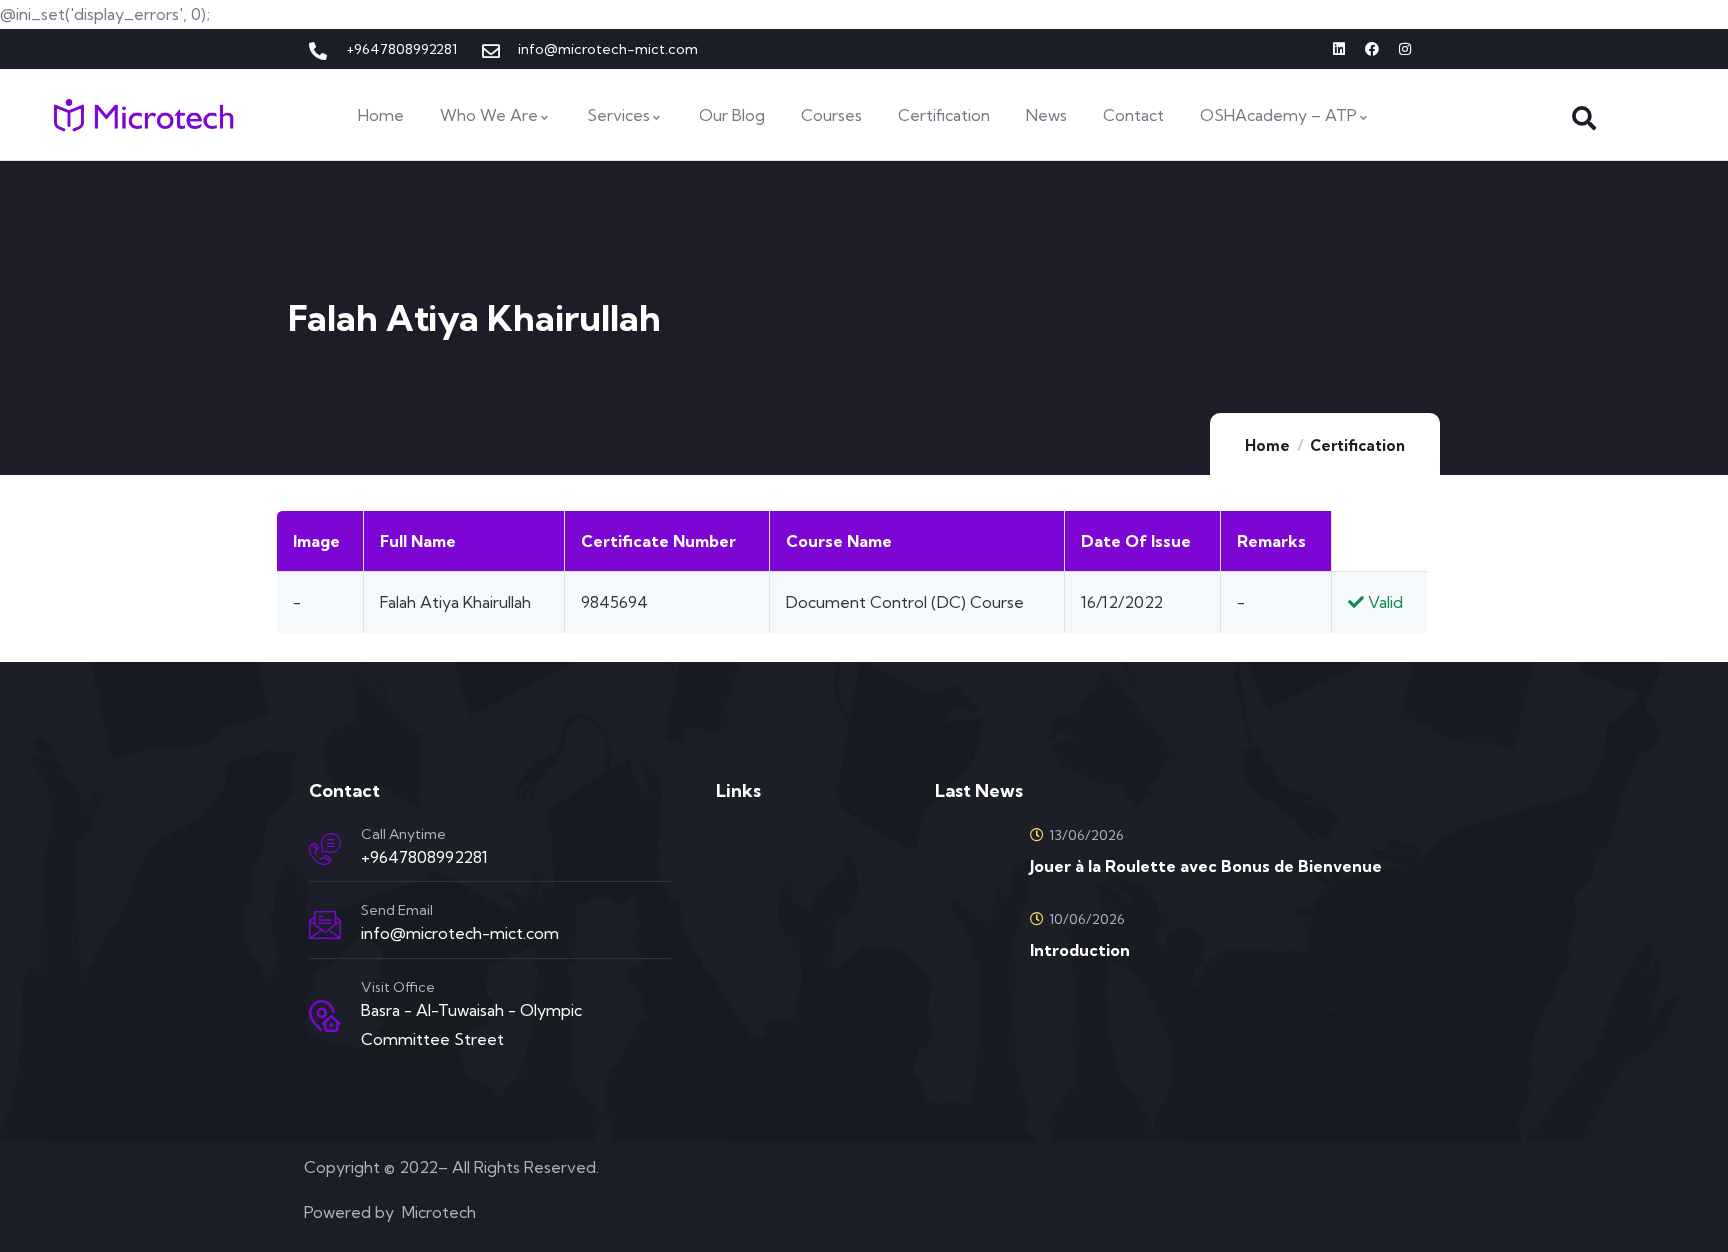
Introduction (1080, 950)
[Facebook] (1372, 49)
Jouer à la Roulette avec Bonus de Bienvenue (1206, 866)
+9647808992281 (424, 857)
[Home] (144, 115)
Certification (1357, 445)
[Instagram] (1405, 49)
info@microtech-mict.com (460, 933)
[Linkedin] (1339, 49)
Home (1267, 445)
